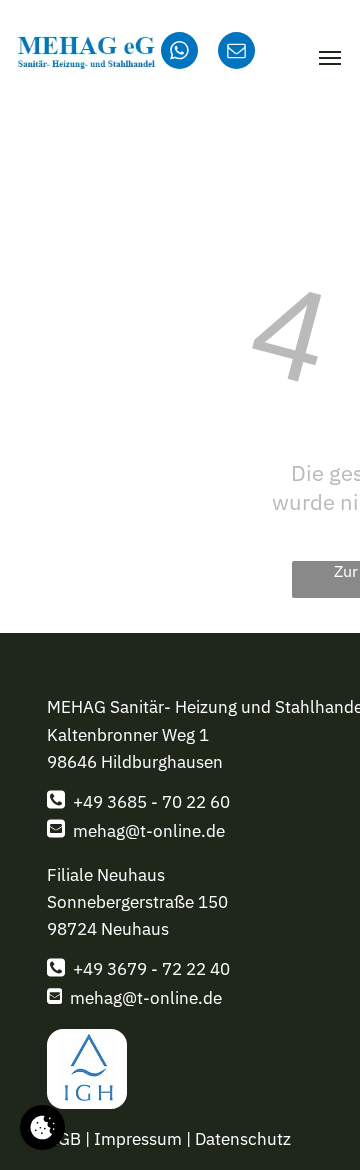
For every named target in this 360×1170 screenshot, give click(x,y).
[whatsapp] (179, 53)
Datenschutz (243, 1139)
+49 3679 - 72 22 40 (151, 969)
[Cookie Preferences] (42, 1127)
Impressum (138, 1139)
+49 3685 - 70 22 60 (151, 802)
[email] (236, 53)
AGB (64, 1139)
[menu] (330, 58)
